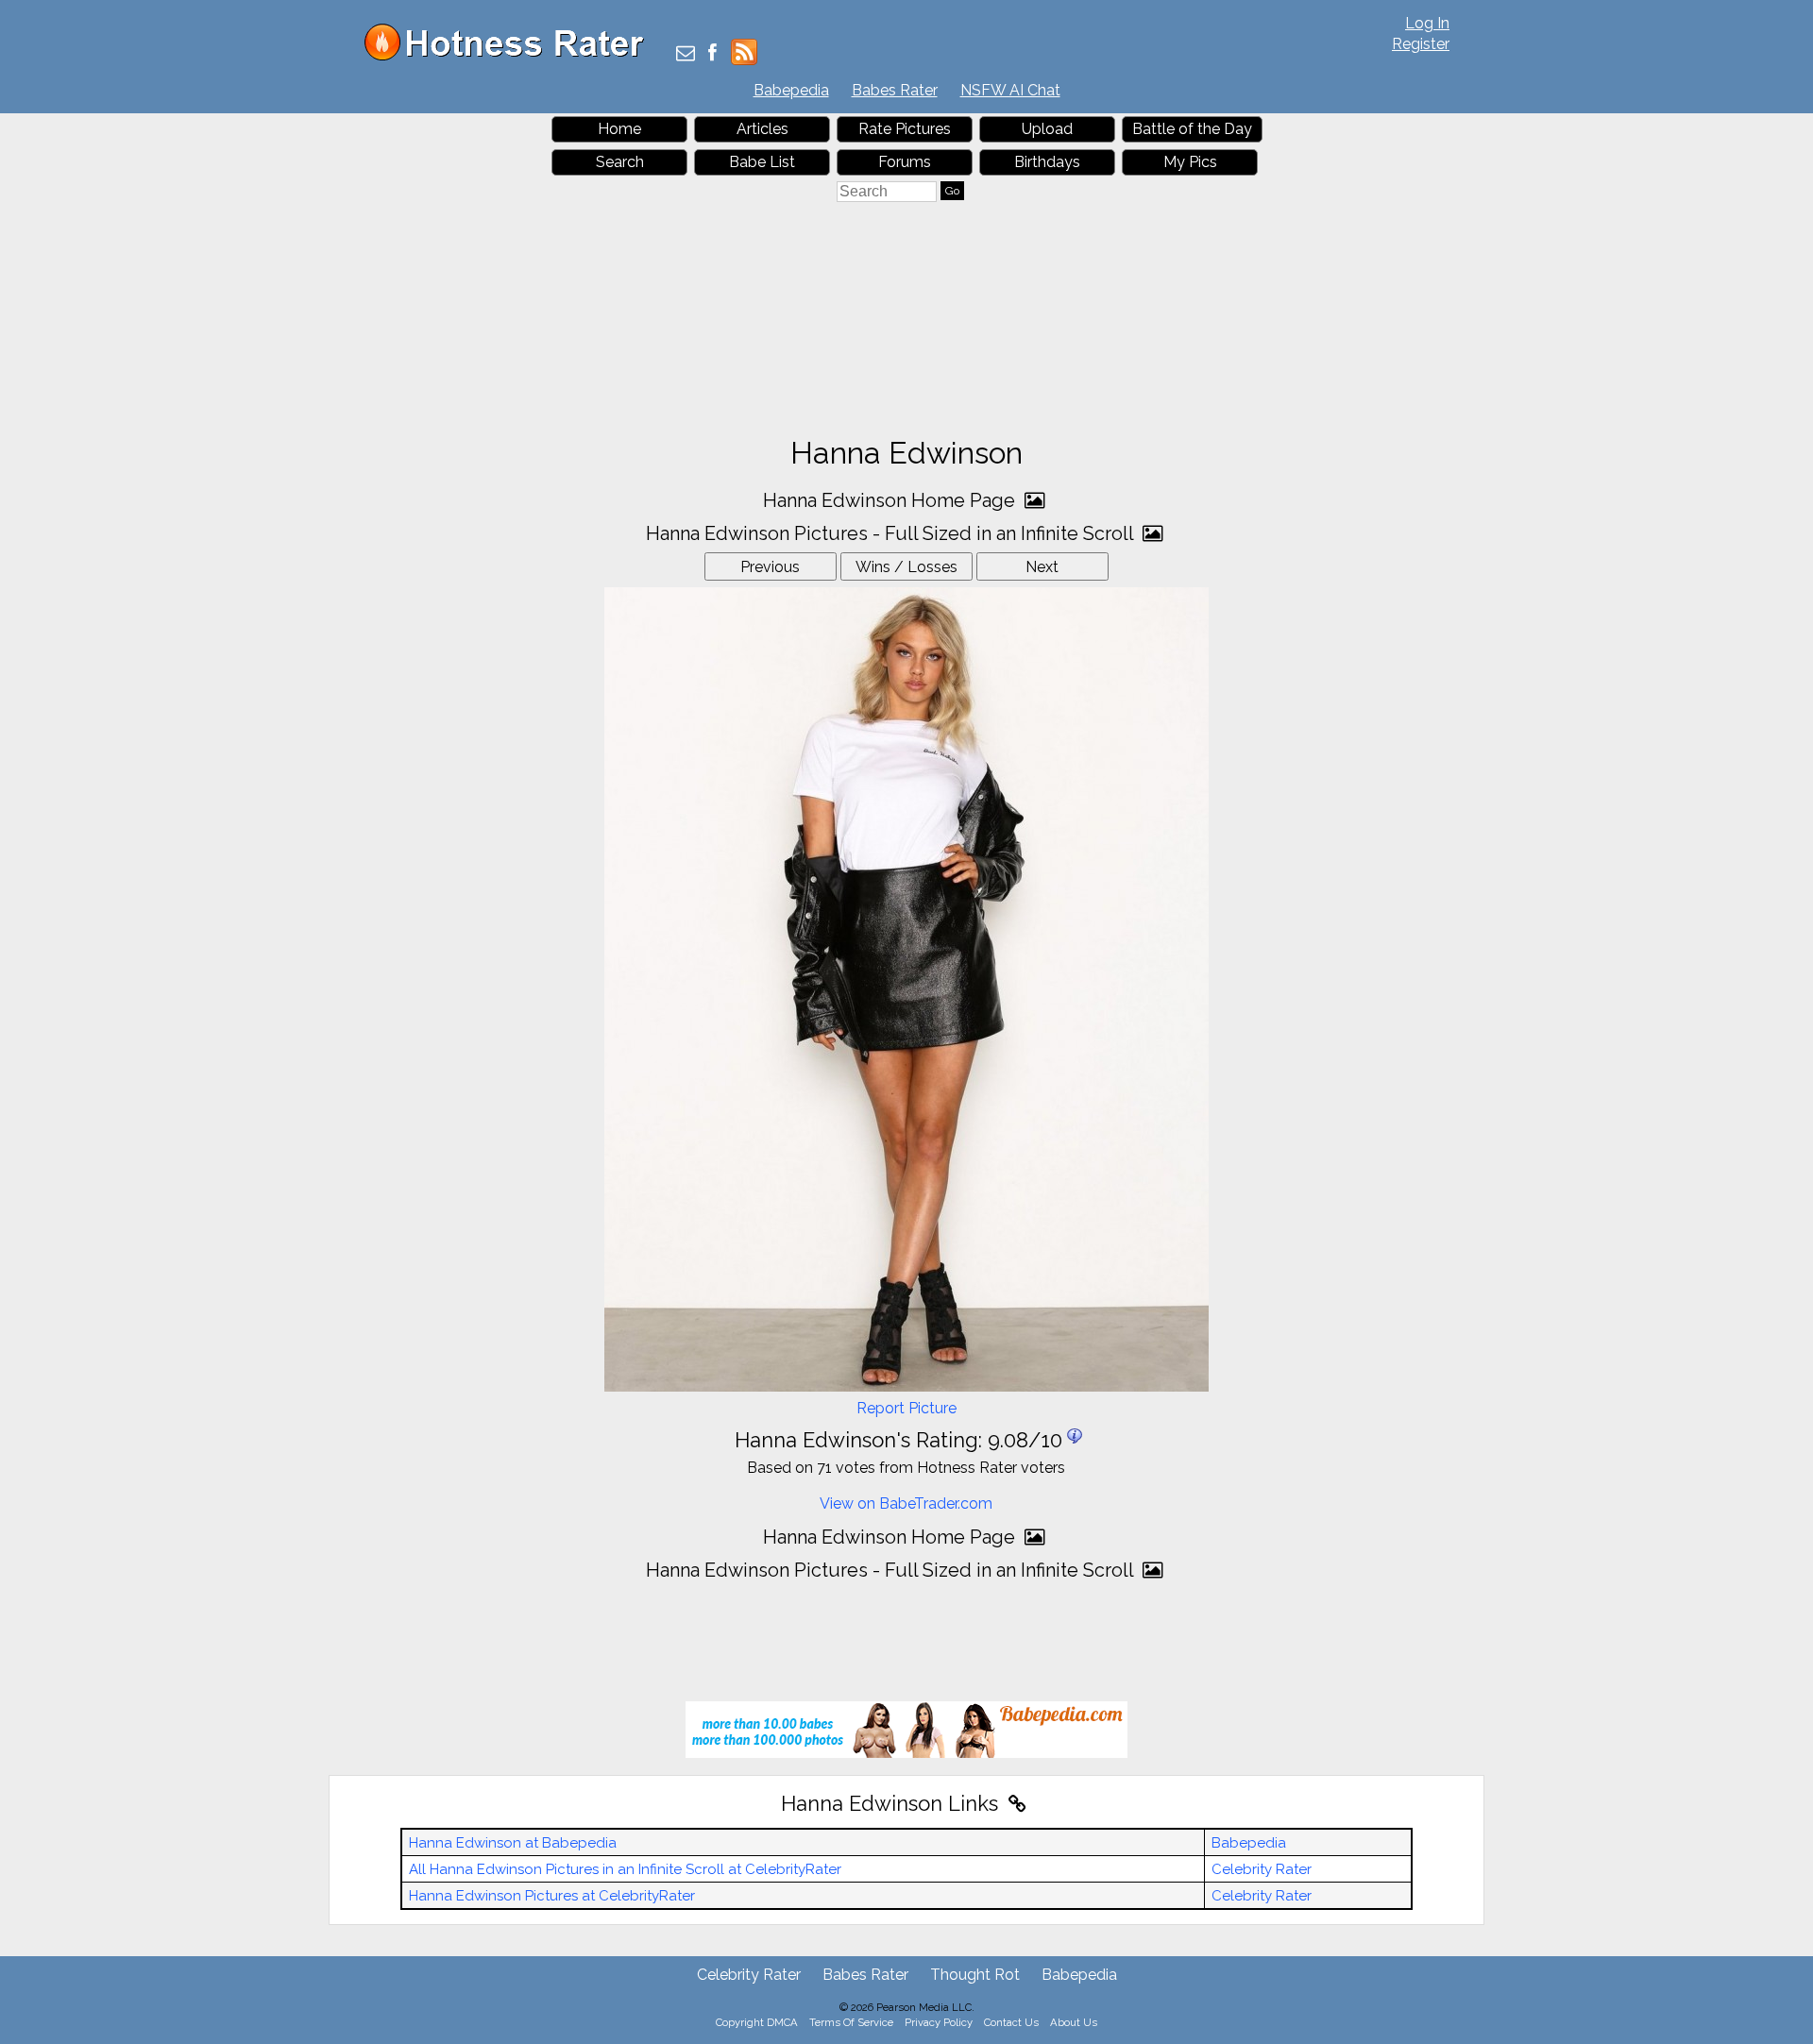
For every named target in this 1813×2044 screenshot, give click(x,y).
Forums (905, 162)
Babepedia (791, 90)
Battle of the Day (1192, 129)
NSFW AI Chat (1010, 90)
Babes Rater (895, 90)
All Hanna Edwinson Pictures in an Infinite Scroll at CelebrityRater (625, 1869)
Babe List (762, 162)
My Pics (1190, 162)
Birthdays (1047, 162)
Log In (1427, 23)
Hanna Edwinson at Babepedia (513, 1843)
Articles (762, 129)
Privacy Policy (939, 2022)
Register (1421, 44)
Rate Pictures (905, 129)
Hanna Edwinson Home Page (891, 500)
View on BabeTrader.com (906, 1503)
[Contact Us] (686, 54)
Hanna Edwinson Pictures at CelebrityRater (552, 1896)
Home (619, 129)
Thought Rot (975, 1975)
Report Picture (906, 1408)
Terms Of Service (851, 2022)
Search (620, 162)
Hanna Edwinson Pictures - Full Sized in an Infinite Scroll (892, 533)
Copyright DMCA (757, 2022)
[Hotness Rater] (511, 56)
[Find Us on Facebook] (712, 54)
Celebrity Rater (1262, 1869)
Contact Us (1011, 2022)
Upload (1047, 129)
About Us (1074, 2022)
